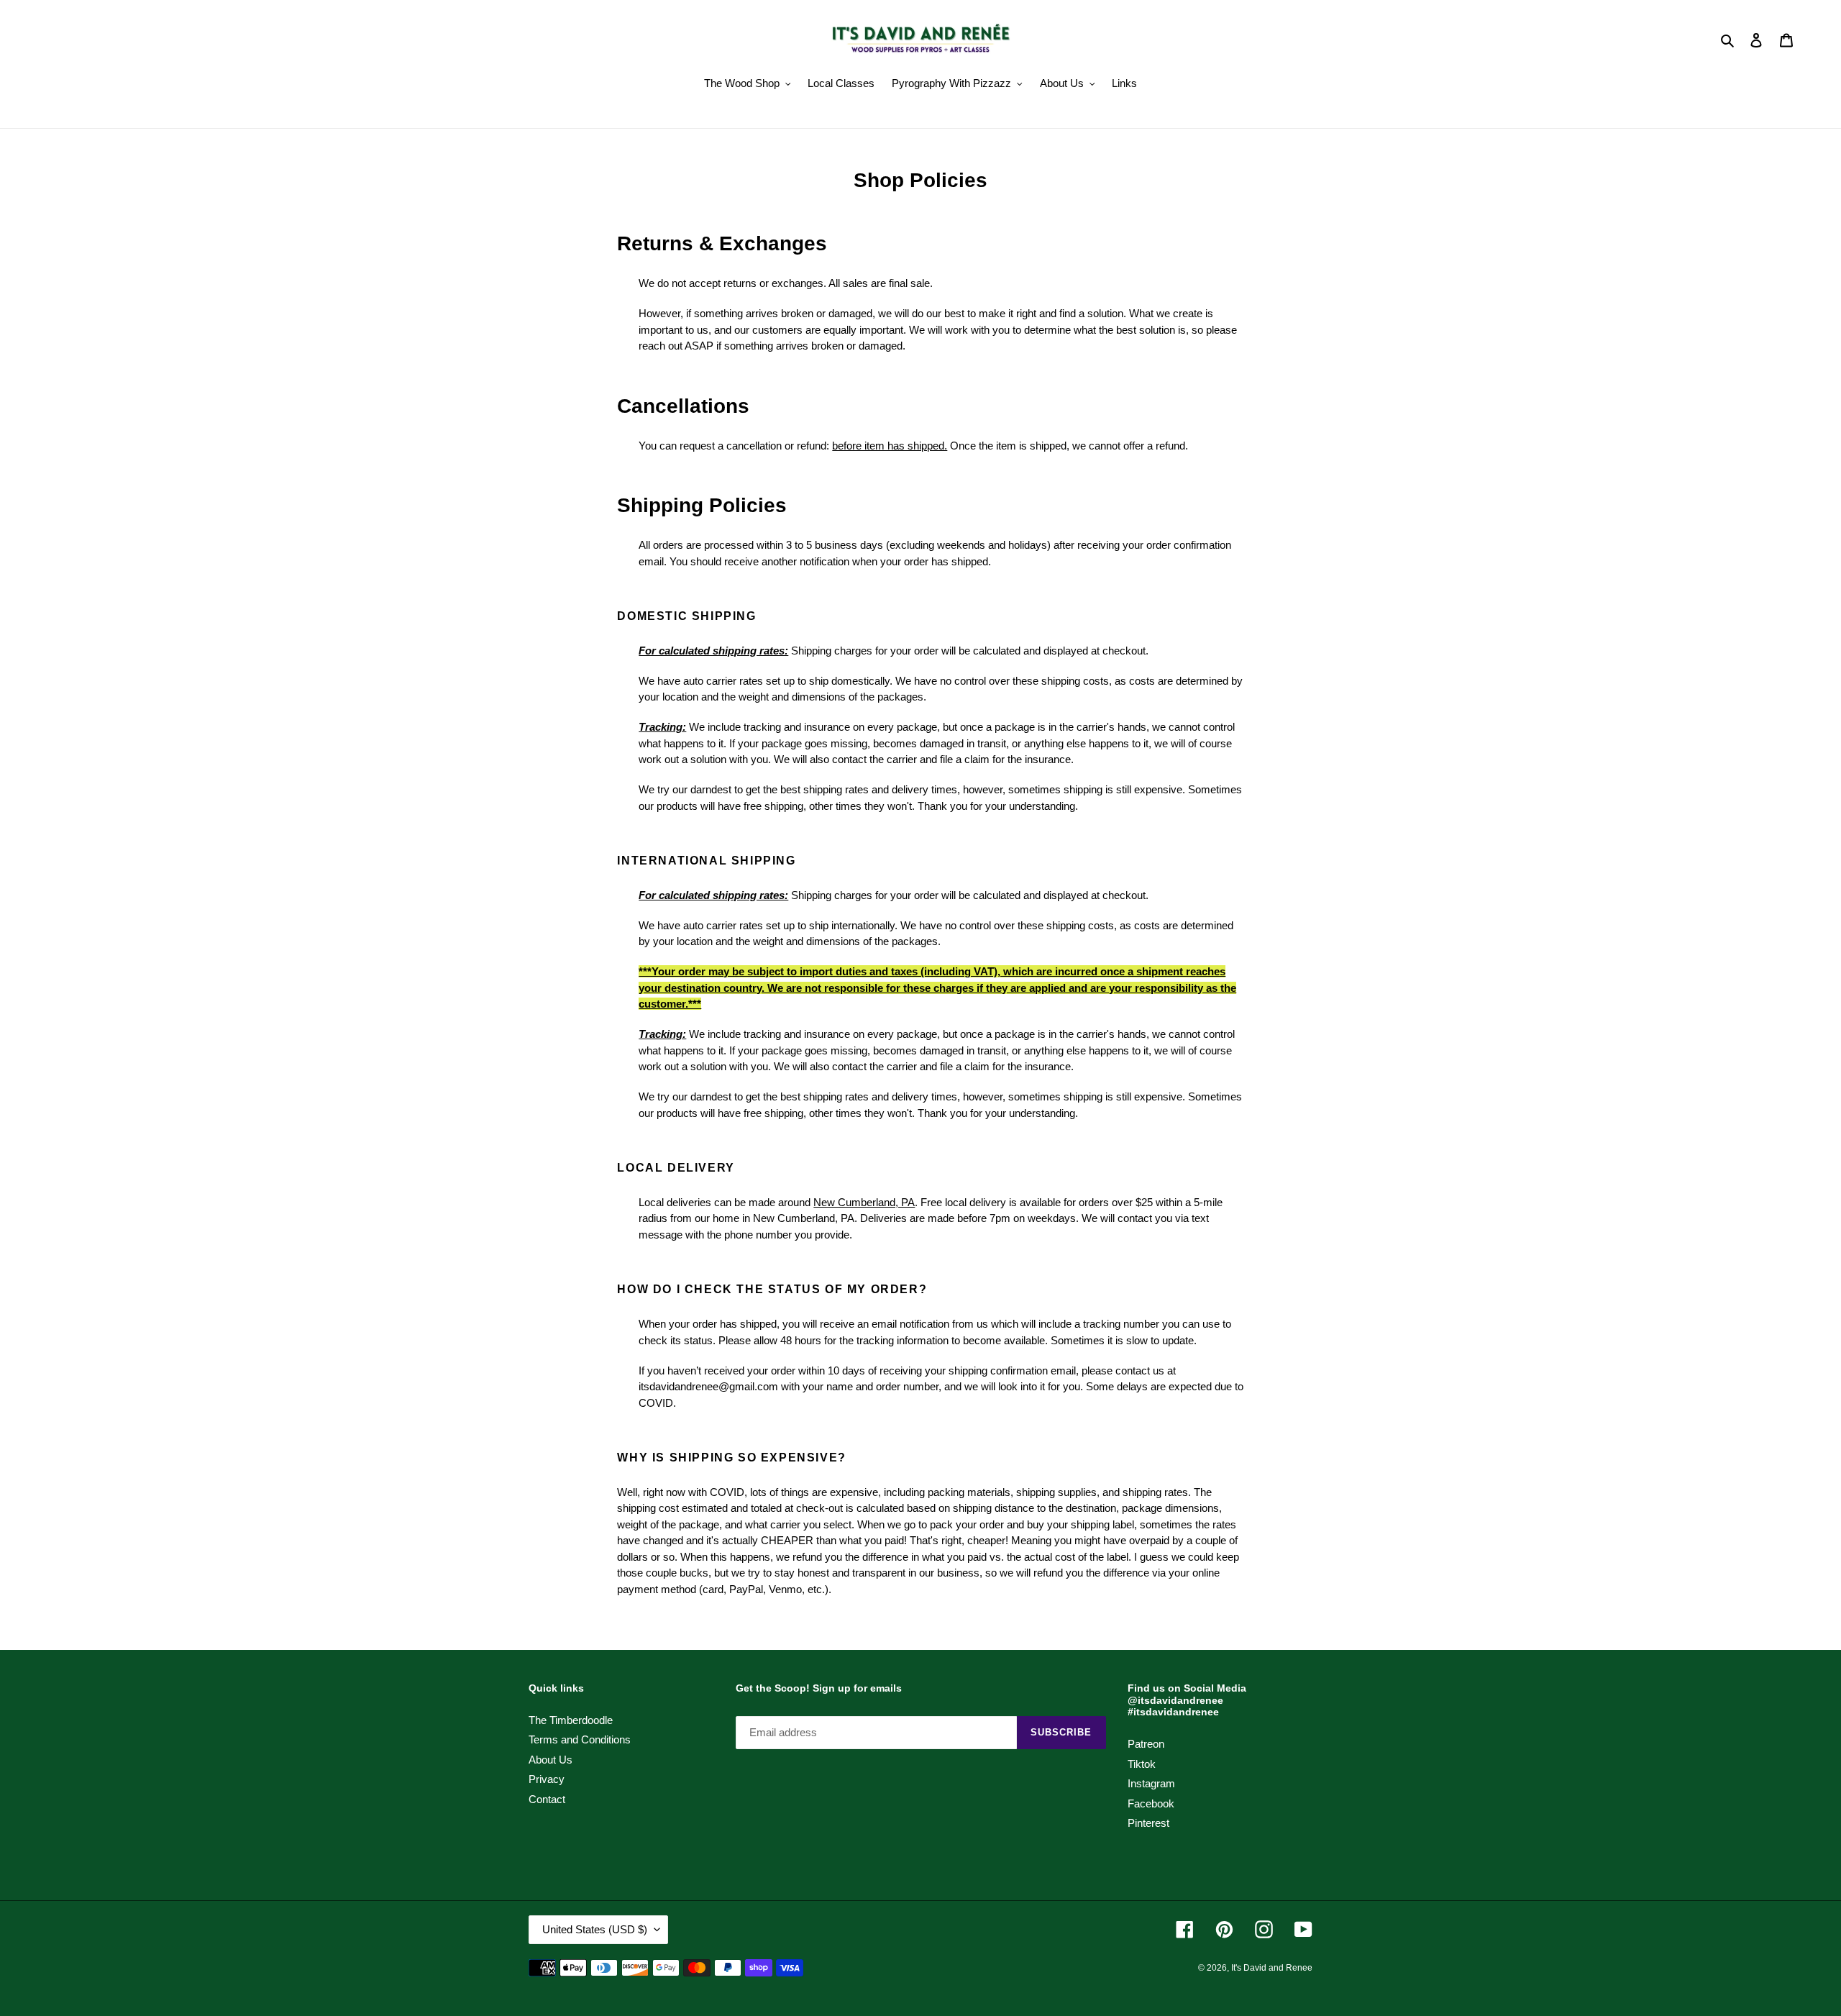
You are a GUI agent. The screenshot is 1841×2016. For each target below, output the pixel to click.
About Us (551, 1760)
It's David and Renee (1272, 1968)
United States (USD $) (595, 1929)
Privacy (547, 1779)
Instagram (1151, 1783)
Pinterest (1148, 1823)
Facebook (1151, 1803)
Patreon (1146, 1744)
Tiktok (1142, 1764)
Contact (547, 1799)
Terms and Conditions (580, 1739)
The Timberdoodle (571, 1720)
